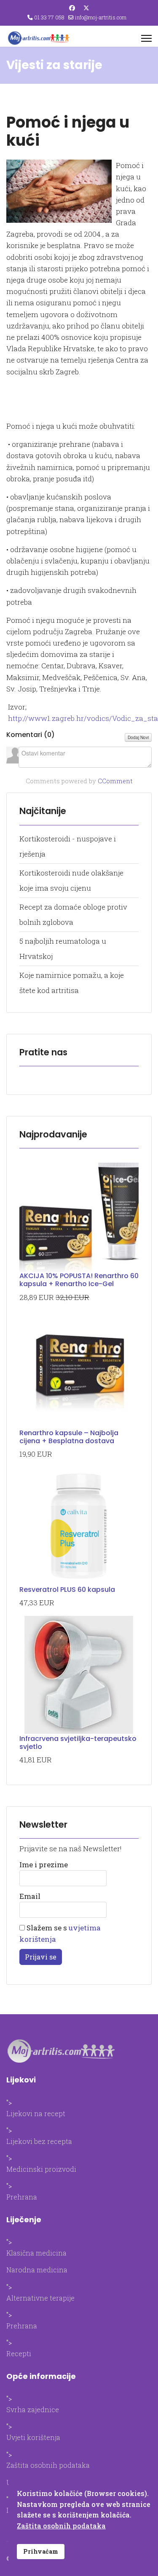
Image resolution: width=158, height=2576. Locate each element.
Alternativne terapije (40, 2298)
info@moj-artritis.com (101, 17)
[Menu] (146, 38)
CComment (115, 781)
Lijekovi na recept (36, 2113)
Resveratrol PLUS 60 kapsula (67, 1590)
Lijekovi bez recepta (39, 2141)
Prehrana (22, 2197)
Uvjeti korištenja (33, 2437)
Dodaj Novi (138, 737)
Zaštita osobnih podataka (48, 2465)
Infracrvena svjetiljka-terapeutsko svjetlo (78, 1743)
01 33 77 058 (49, 17)
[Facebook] (72, 8)
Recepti (19, 2353)
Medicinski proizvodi (41, 2169)
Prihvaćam (41, 2551)
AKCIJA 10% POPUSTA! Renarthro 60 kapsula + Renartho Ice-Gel (79, 1280)
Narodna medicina (37, 2270)
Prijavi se (41, 1957)
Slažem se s (60, 1933)
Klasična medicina (36, 2253)
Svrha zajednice (33, 2409)
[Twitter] (86, 8)
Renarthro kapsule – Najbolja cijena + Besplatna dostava (69, 1437)
